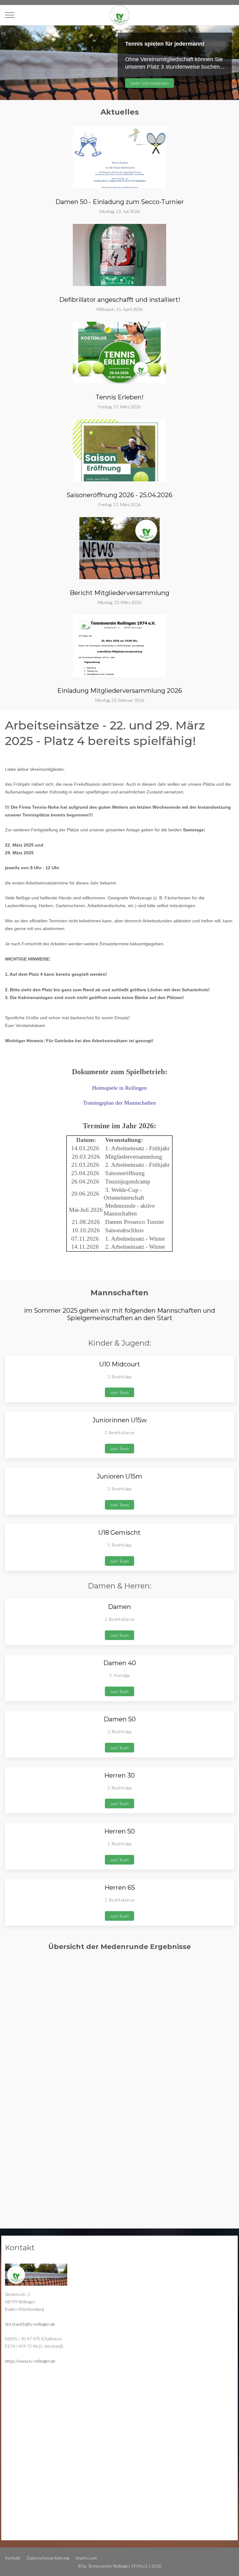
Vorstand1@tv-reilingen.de (30, 2324)
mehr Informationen (150, 83)
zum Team (119, 1392)
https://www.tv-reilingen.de (30, 2361)
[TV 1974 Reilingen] (119, 15)
